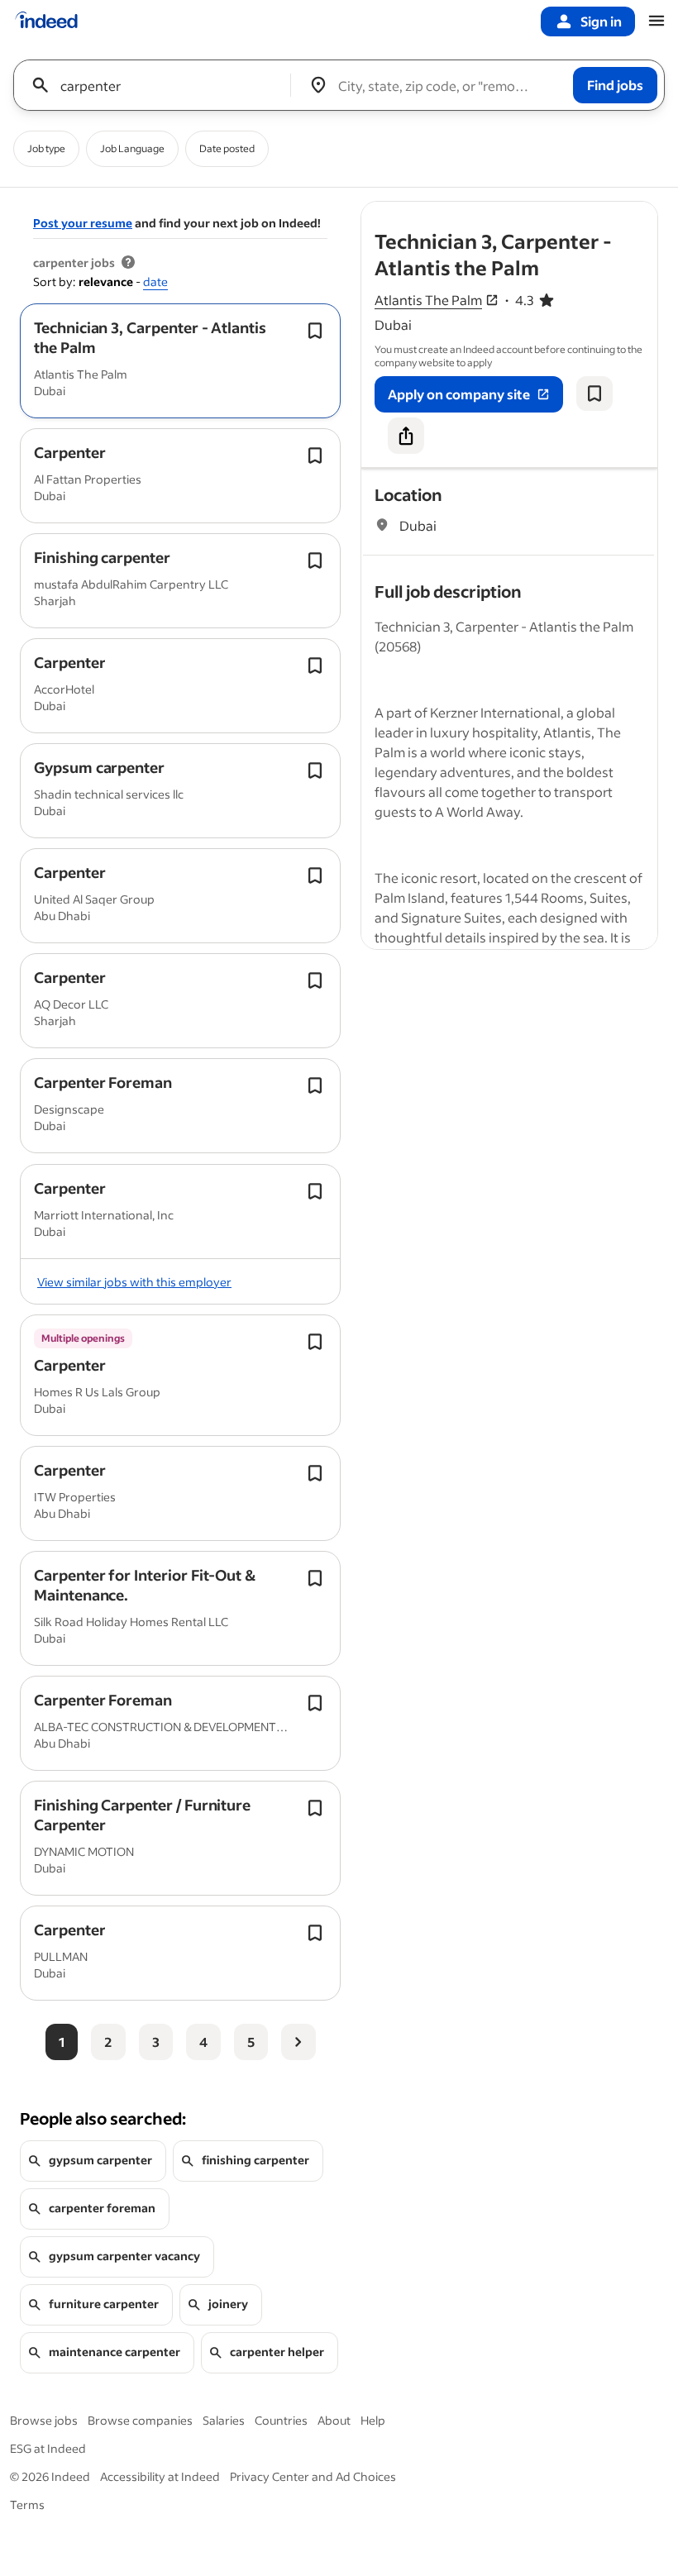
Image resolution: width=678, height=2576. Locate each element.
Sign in (601, 21)
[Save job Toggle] (315, 331)
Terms (27, 2504)
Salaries (224, 2420)
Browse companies (140, 2420)
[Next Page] (298, 2042)
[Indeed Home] (46, 21)
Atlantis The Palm (428, 300)
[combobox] (158, 85)
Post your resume (83, 223)
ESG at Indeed (48, 2448)
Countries (281, 2420)
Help (373, 2420)
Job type (46, 148)
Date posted (227, 148)
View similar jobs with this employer (134, 1282)
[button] (150, 337)
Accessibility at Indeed (160, 2476)
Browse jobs (44, 2420)
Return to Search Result (548, 212)
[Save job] (594, 394)
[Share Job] (406, 436)
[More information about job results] (128, 263)
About (334, 2420)
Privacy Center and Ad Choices (313, 2476)
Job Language (132, 148)
